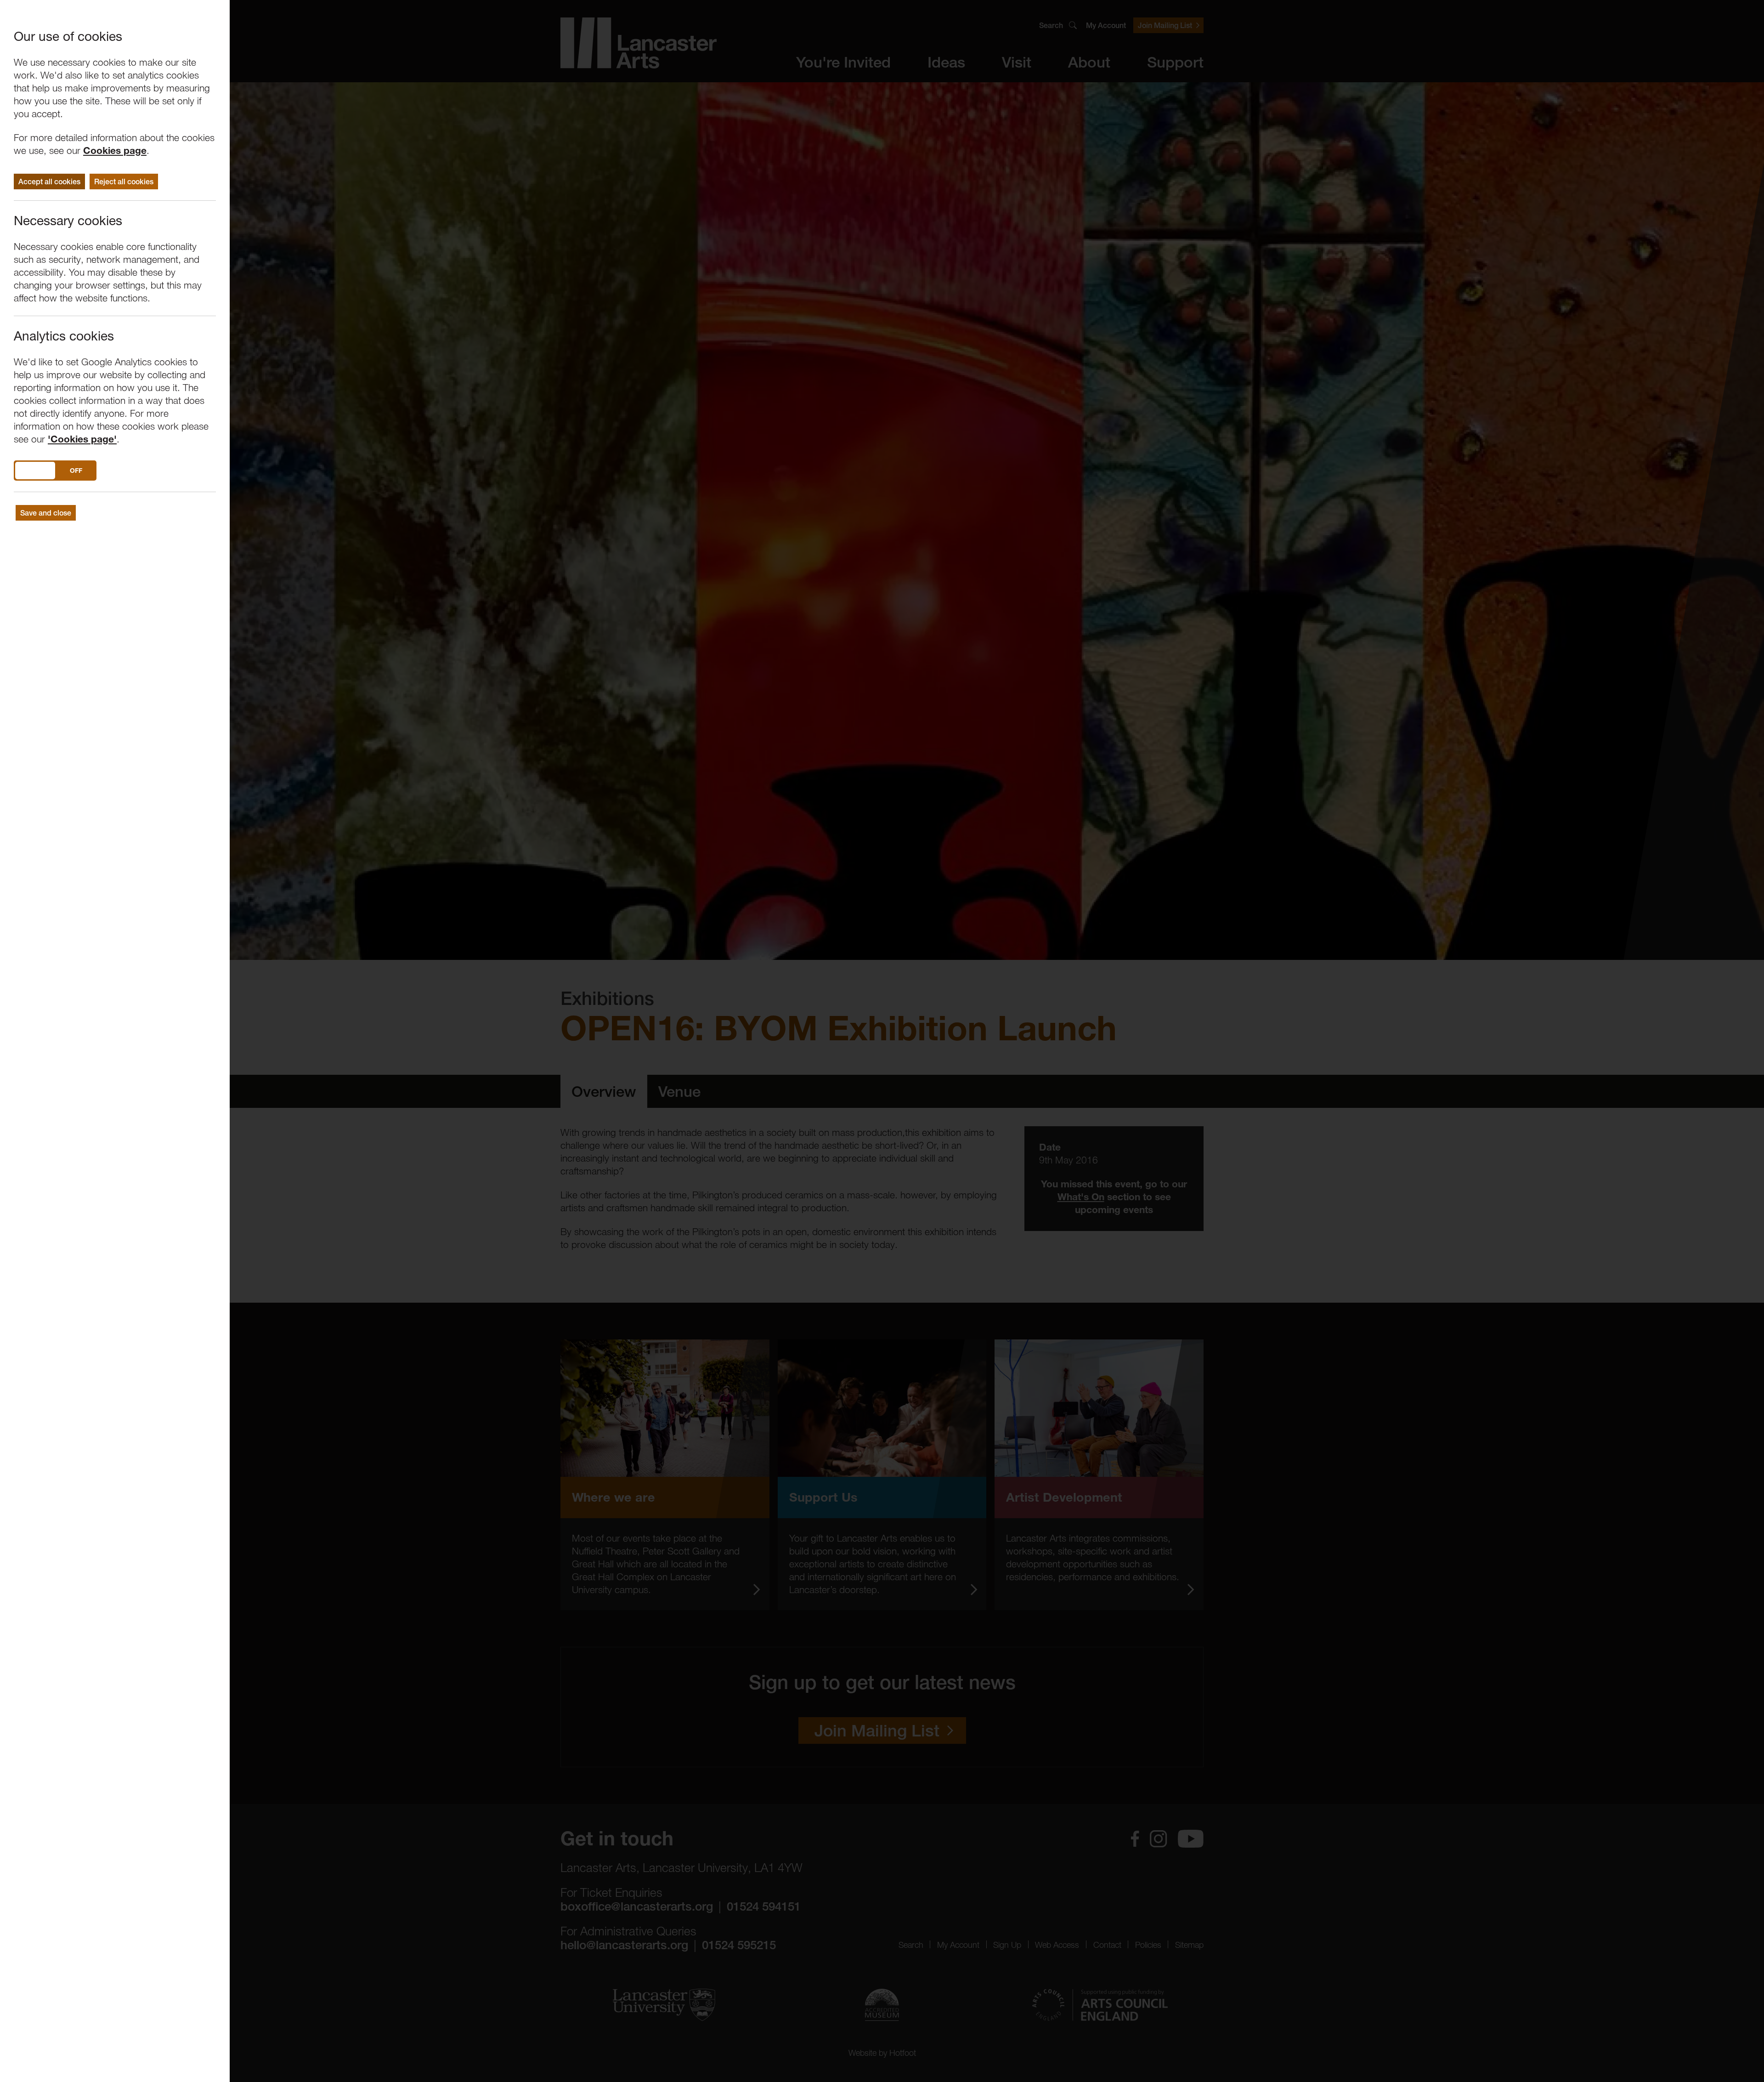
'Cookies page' (82, 439)
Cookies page (115, 150)
